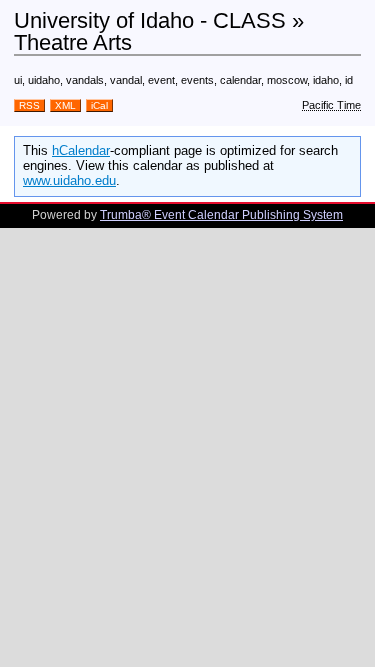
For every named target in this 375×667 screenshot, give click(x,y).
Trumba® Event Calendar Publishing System (221, 215)
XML (65, 105)
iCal (99, 105)
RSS (29, 105)
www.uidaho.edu (69, 180)
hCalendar (81, 150)
